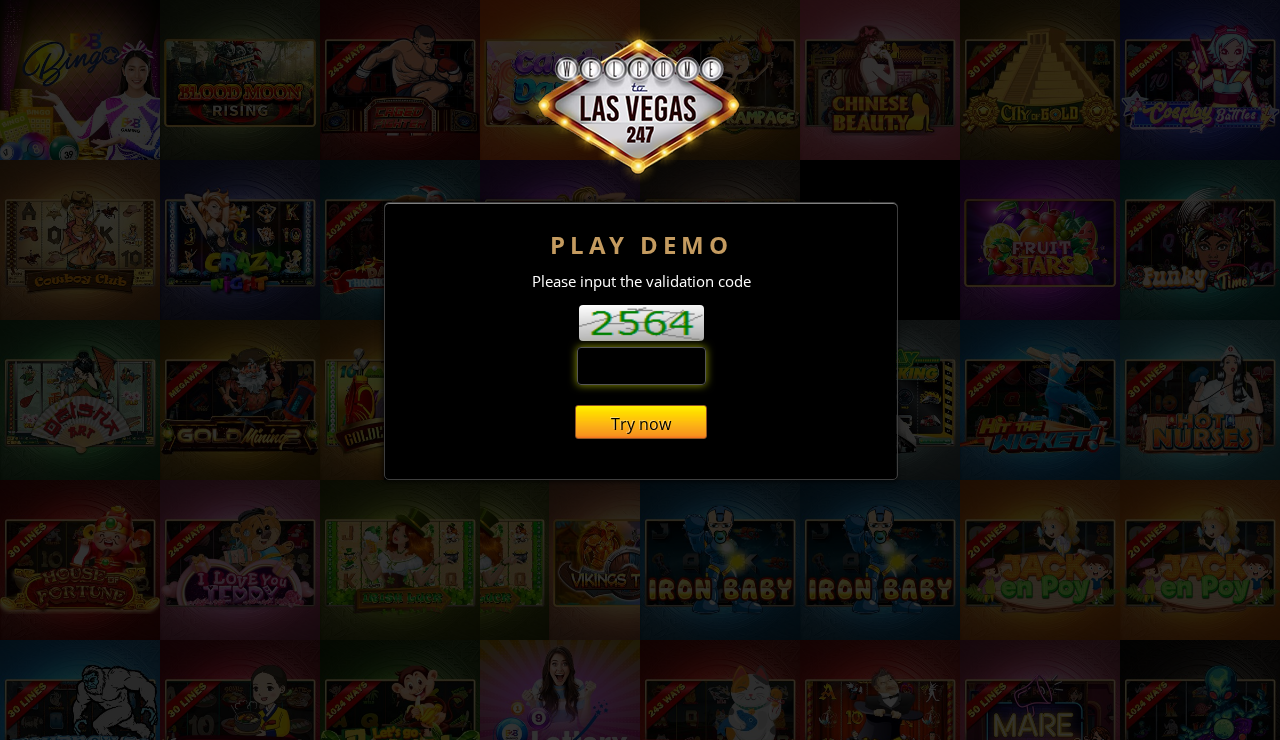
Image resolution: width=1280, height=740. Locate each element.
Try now (641, 424)
